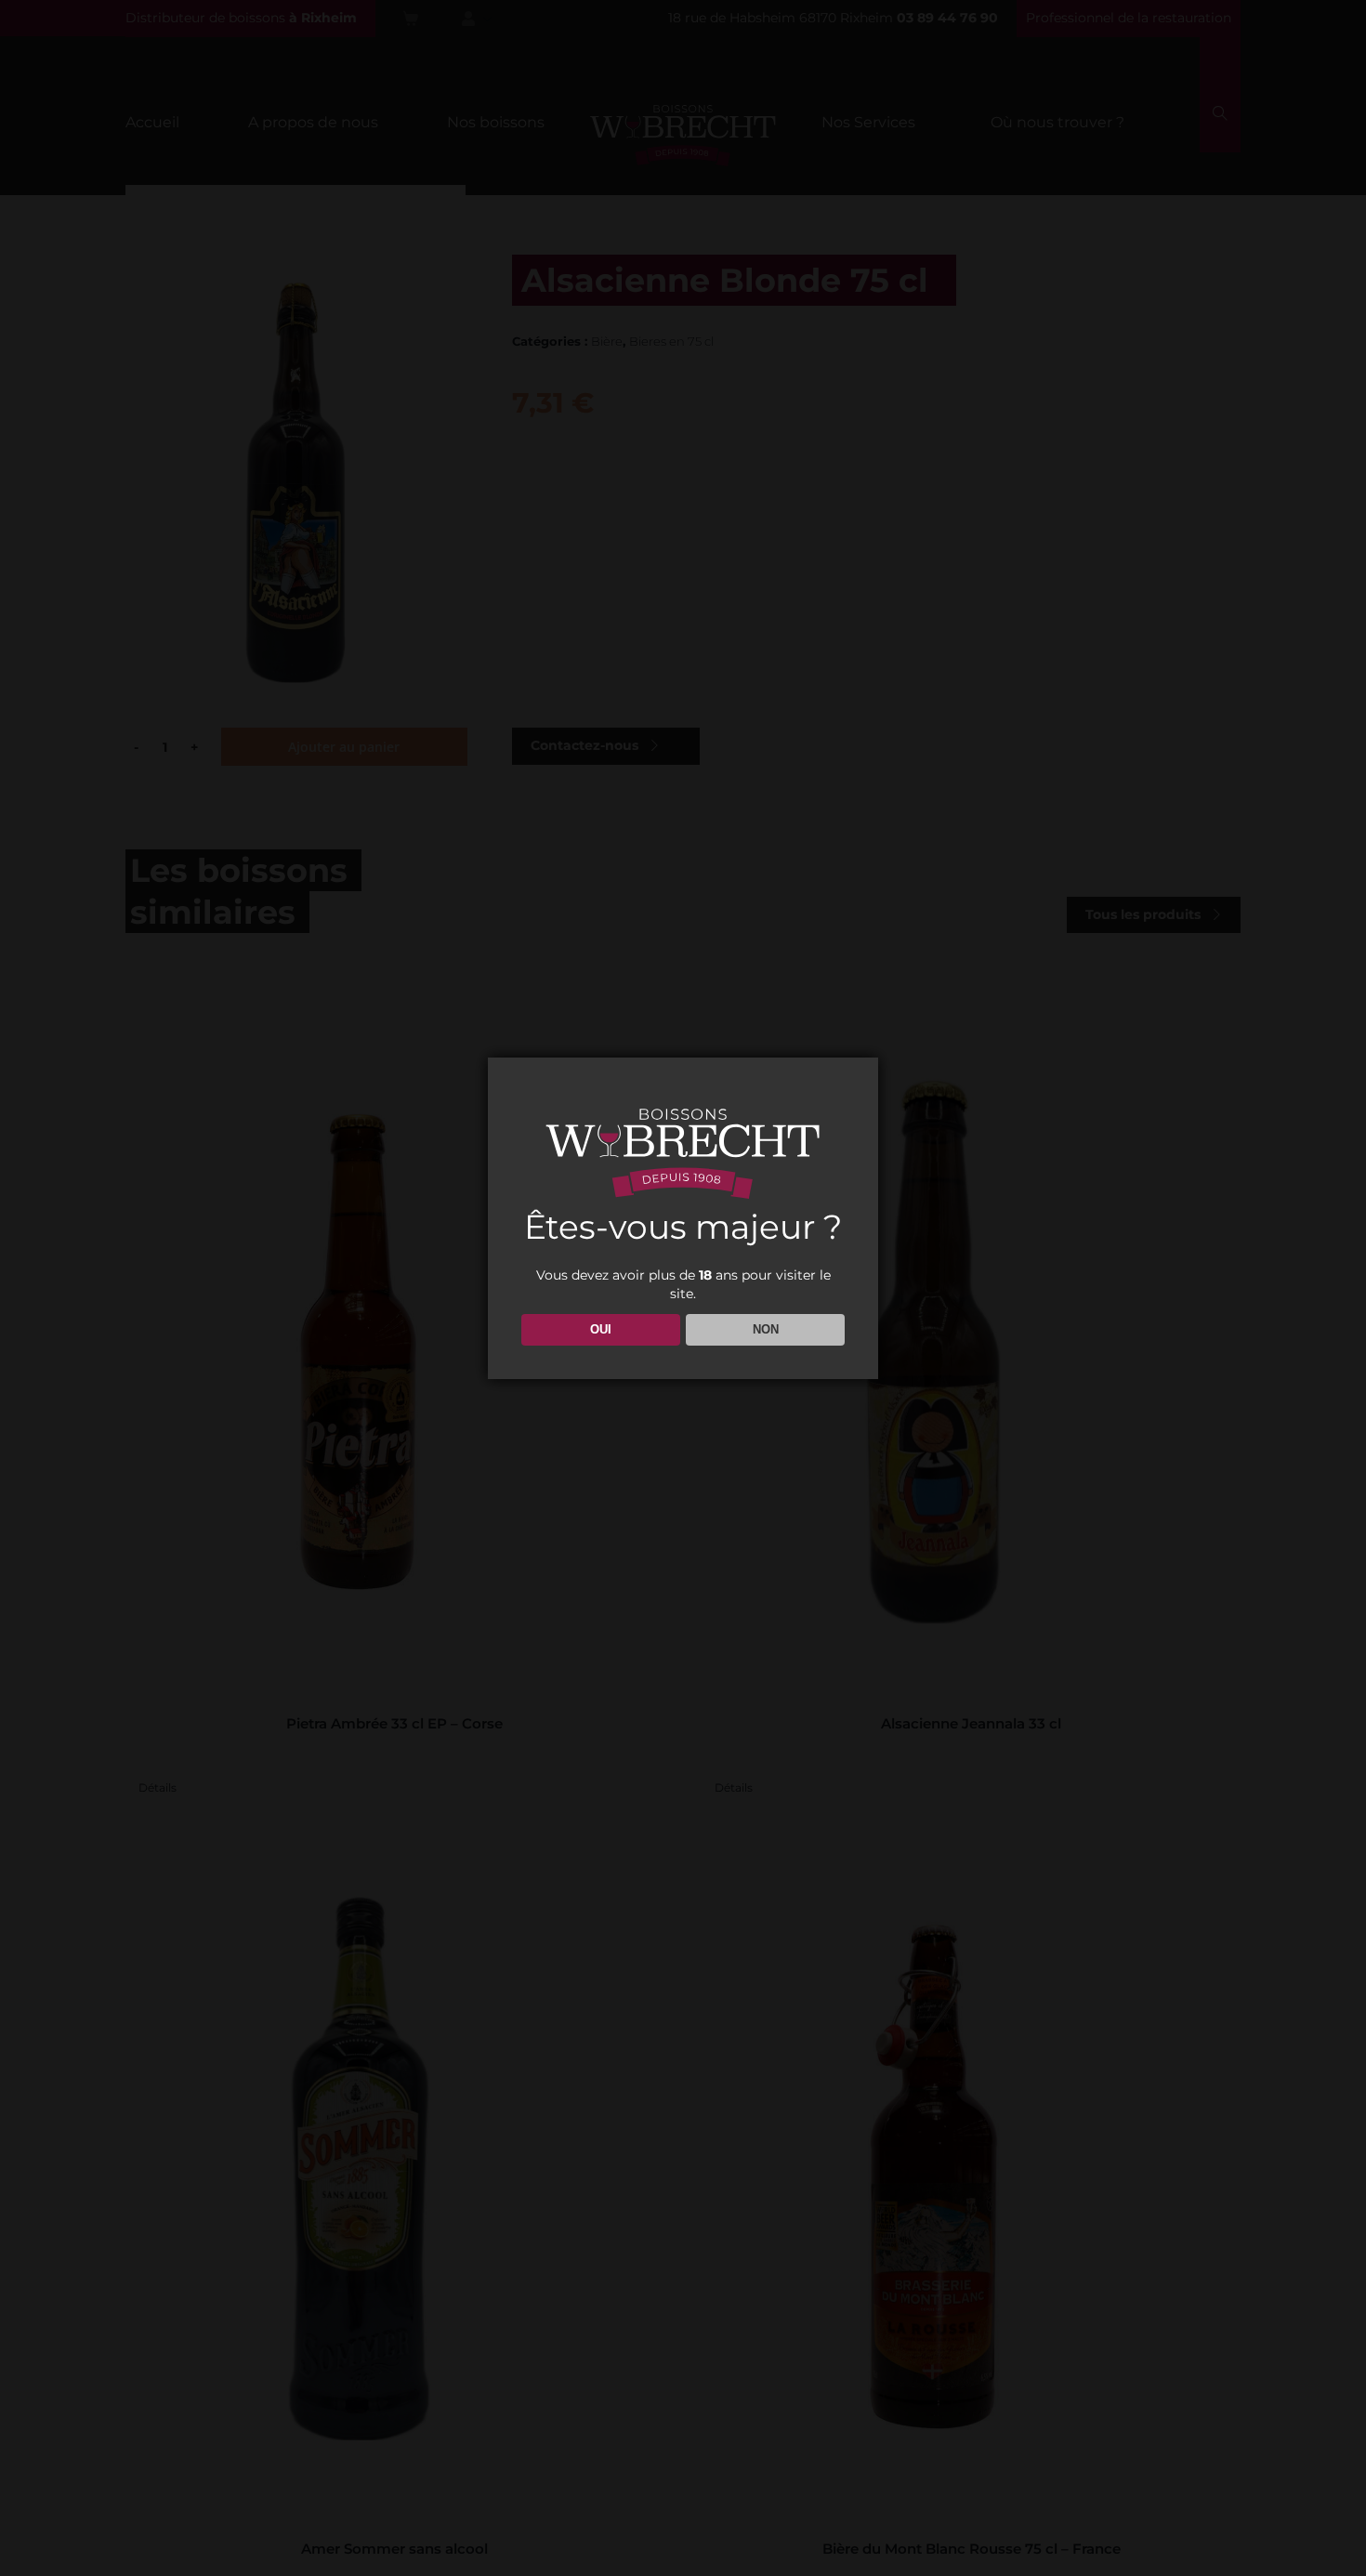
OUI (601, 1329)
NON (766, 1329)
